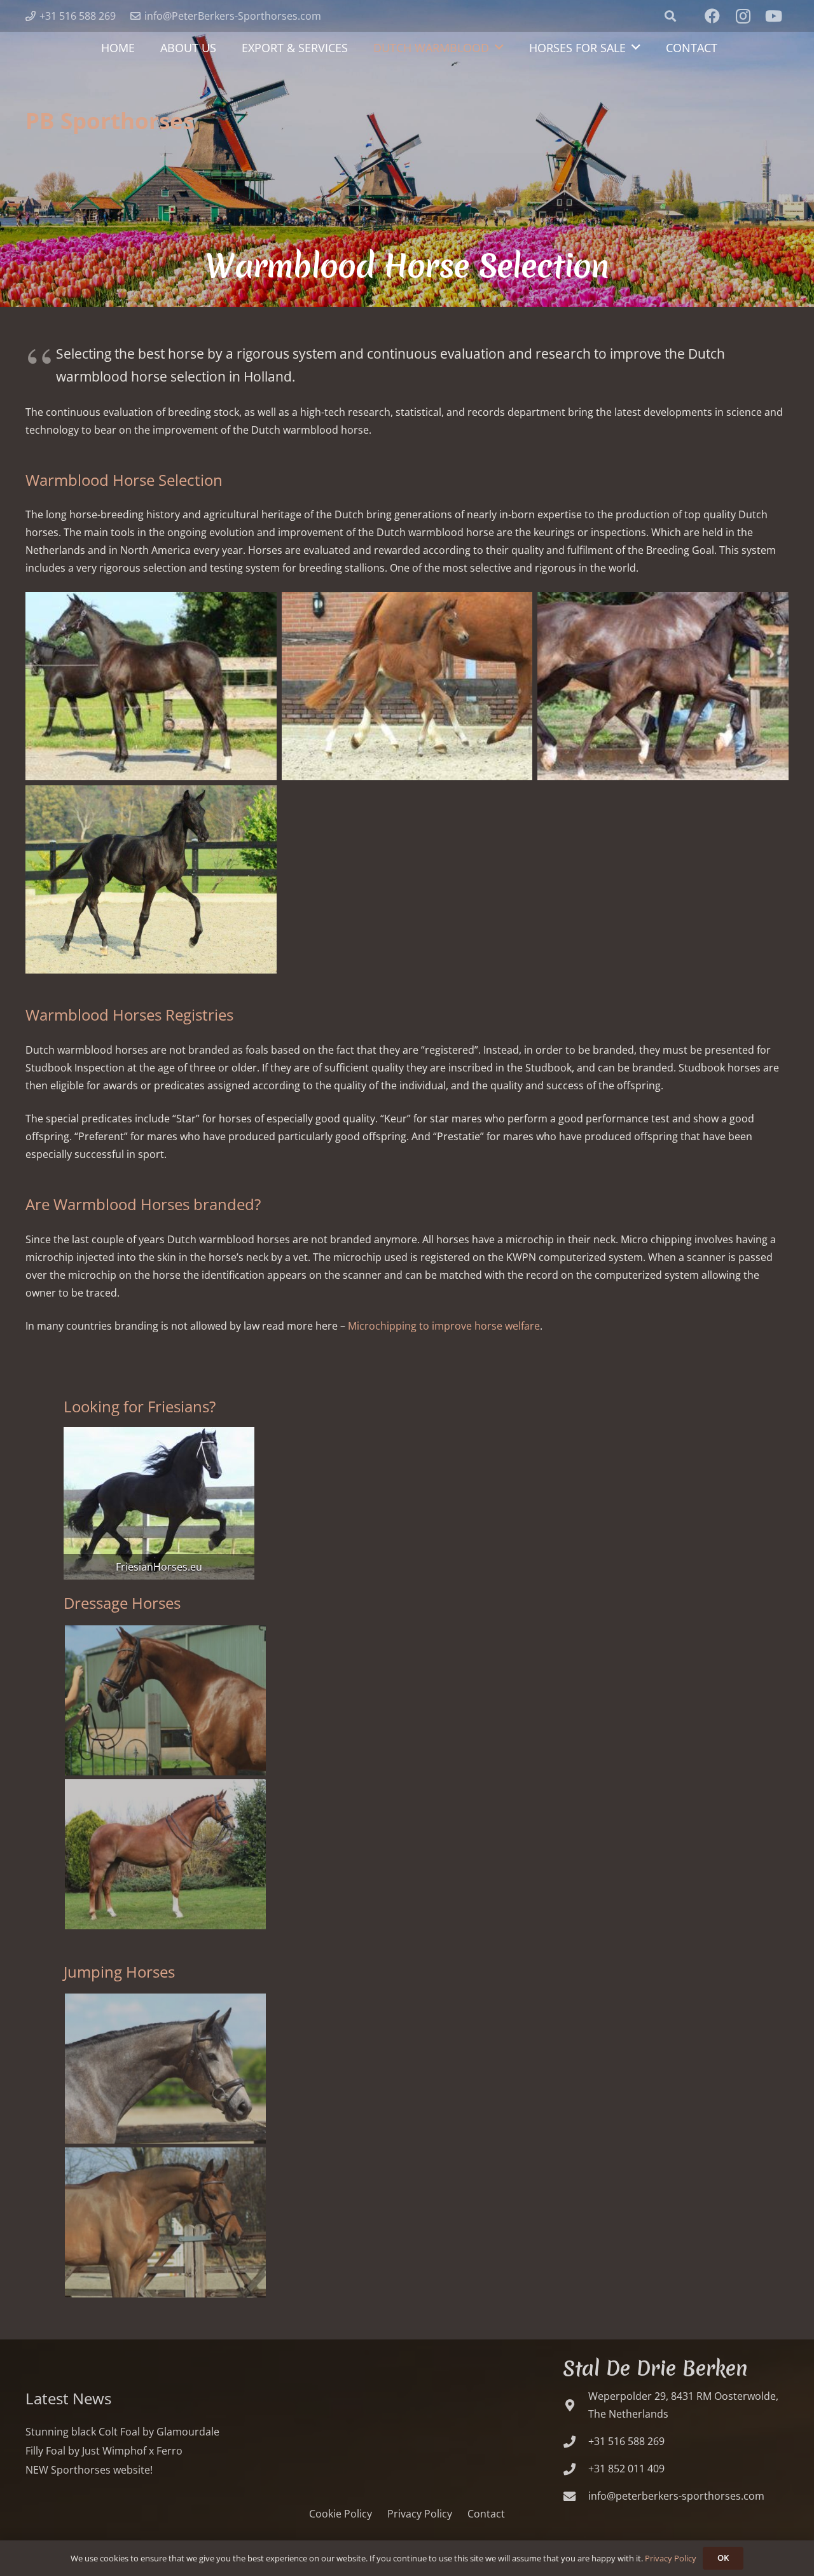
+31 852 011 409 (626, 2469)
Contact (486, 2514)
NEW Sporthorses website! (89, 2470)
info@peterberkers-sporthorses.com (676, 2496)
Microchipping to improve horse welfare (444, 1326)
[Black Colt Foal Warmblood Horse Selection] (663, 686)
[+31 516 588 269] (576, 2442)
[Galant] (165, 1700)
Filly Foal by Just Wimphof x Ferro (104, 2451)
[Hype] (165, 1854)
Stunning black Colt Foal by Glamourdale (122, 2432)
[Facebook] (712, 16)
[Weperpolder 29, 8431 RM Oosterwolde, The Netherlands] (576, 2405)
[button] (670, 16)
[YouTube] (773, 16)
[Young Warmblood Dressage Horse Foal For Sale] (151, 686)
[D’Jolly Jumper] (165, 2069)
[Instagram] (743, 16)
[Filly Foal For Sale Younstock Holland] (407, 686)
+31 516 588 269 (626, 2441)
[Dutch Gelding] (159, 1503)
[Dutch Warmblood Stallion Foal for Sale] (151, 879)
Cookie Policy (341, 2514)
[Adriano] (165, 2222)
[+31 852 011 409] (576, 2469)
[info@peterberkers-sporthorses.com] (576, 2496)
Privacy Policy (420, 2514)
